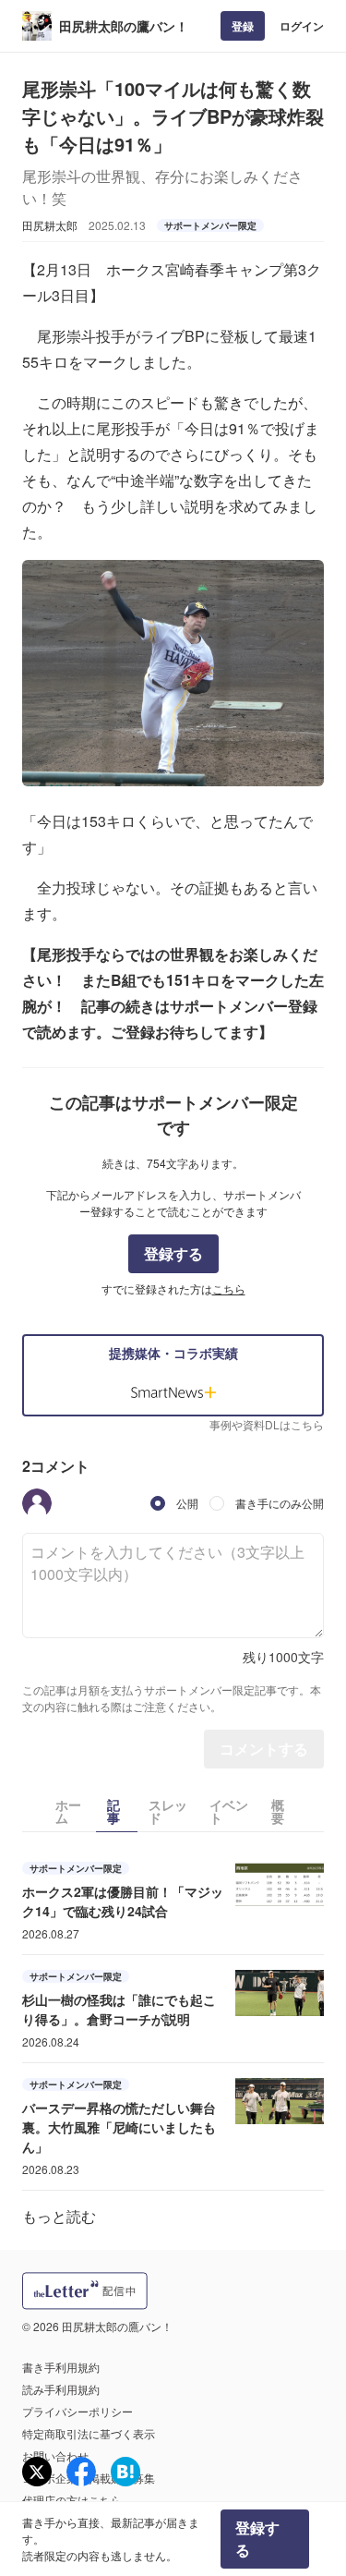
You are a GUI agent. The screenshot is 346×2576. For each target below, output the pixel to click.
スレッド (168, 1811)
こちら (229, 1288)
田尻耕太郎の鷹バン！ (124, 26)
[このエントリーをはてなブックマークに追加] (125, 2472)
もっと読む (59, 2216)
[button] (37, 1503)
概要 (278, 1811)
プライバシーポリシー (78, 2411)
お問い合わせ (55, 2455)
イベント (229, 1811)
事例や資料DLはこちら (267, 1424)
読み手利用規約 (61, 2389)
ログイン (302, 26)
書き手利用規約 (61, 2367)
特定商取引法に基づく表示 (89, 2433)
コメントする (264, 1749)
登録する (173, 1253)
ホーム (68, 1811)
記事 (113, 1811)
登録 (243, 26)
